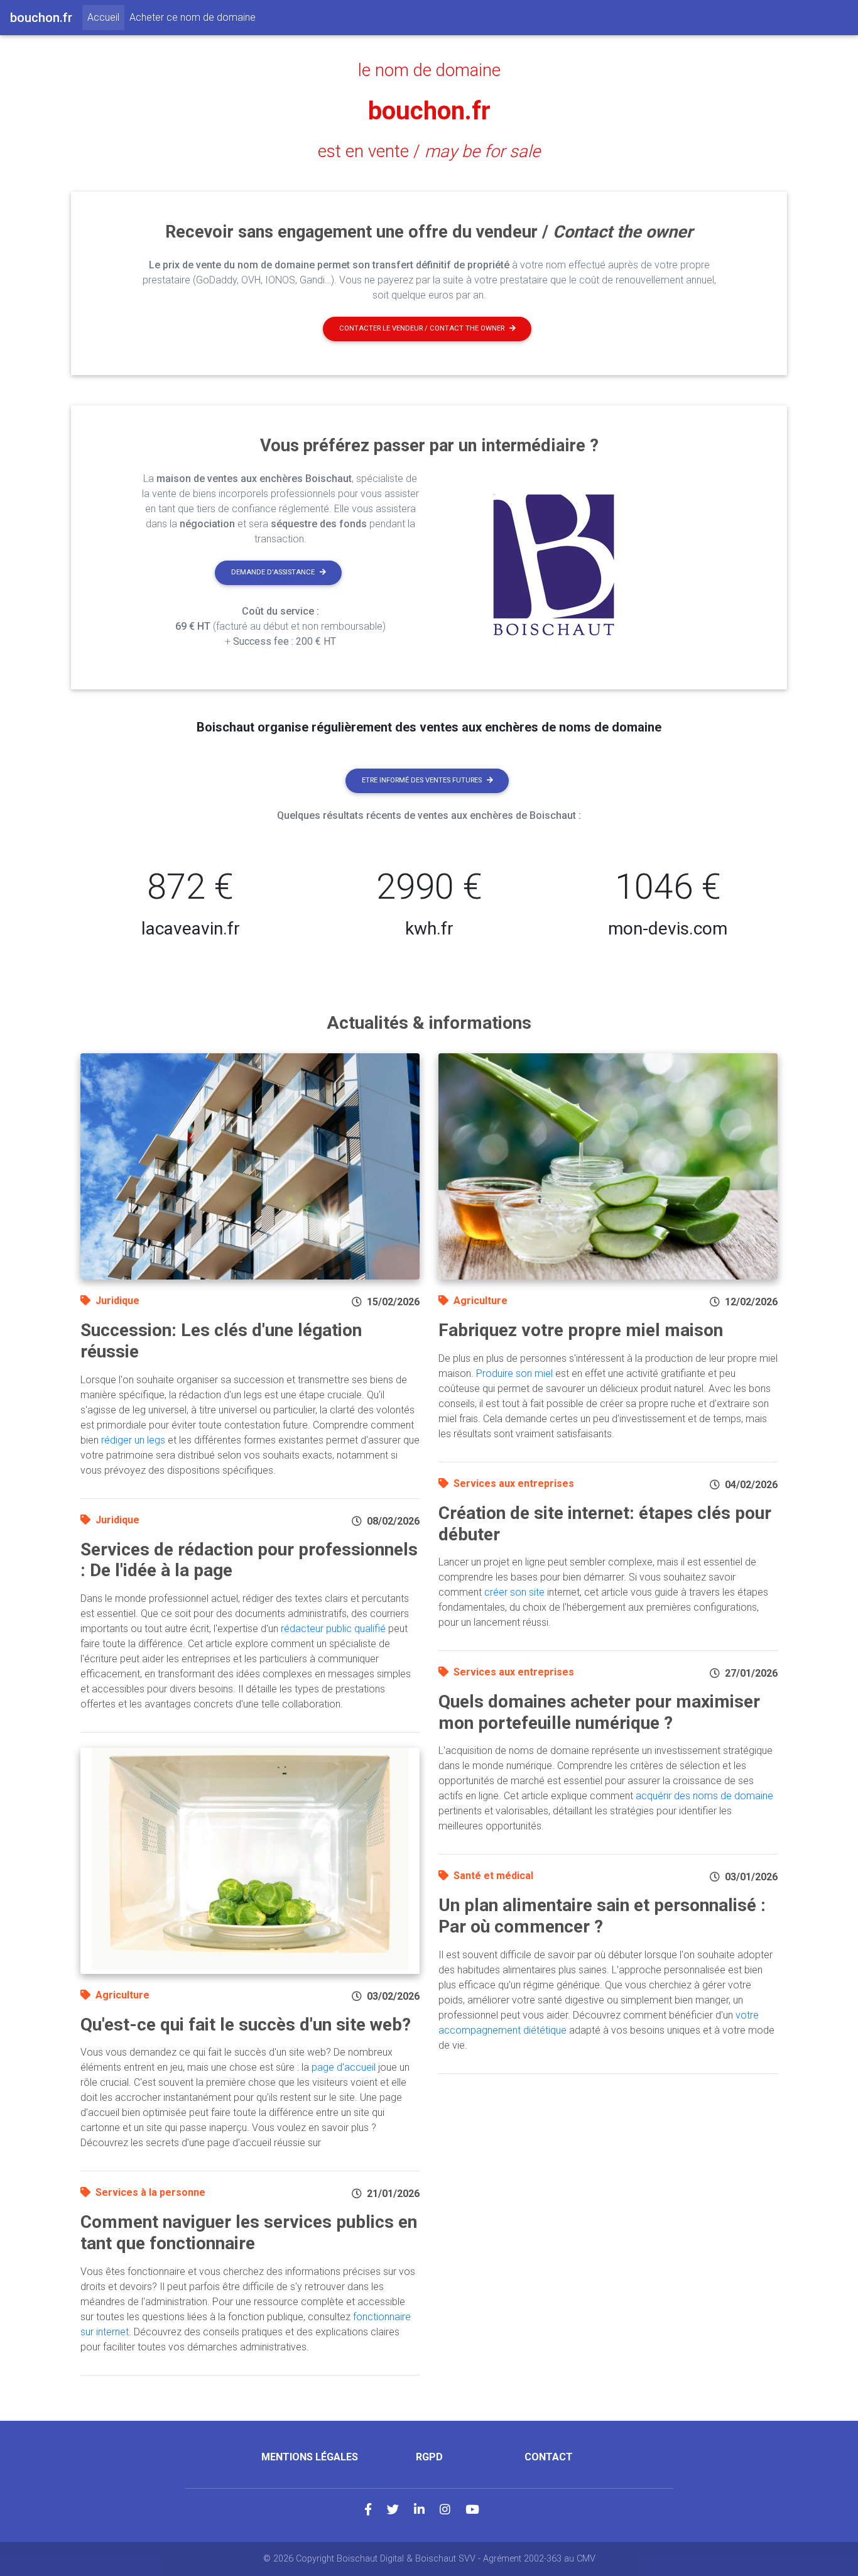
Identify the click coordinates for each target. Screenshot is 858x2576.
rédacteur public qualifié (333, 1629)
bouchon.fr (429, 111)
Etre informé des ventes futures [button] (422, 780)
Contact (549, 2457)
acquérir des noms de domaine (704, 1796)
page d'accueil (344, 2067)
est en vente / (429, 151)
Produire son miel (514, 1373)
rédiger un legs (133, 1440)
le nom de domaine (429, 70)
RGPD (429, 2457)
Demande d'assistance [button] (273, 572)
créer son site (514, 1592)
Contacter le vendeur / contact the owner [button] (422, 328)
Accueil (106, 17)
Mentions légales (310, 2457)
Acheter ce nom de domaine (193, 17)
